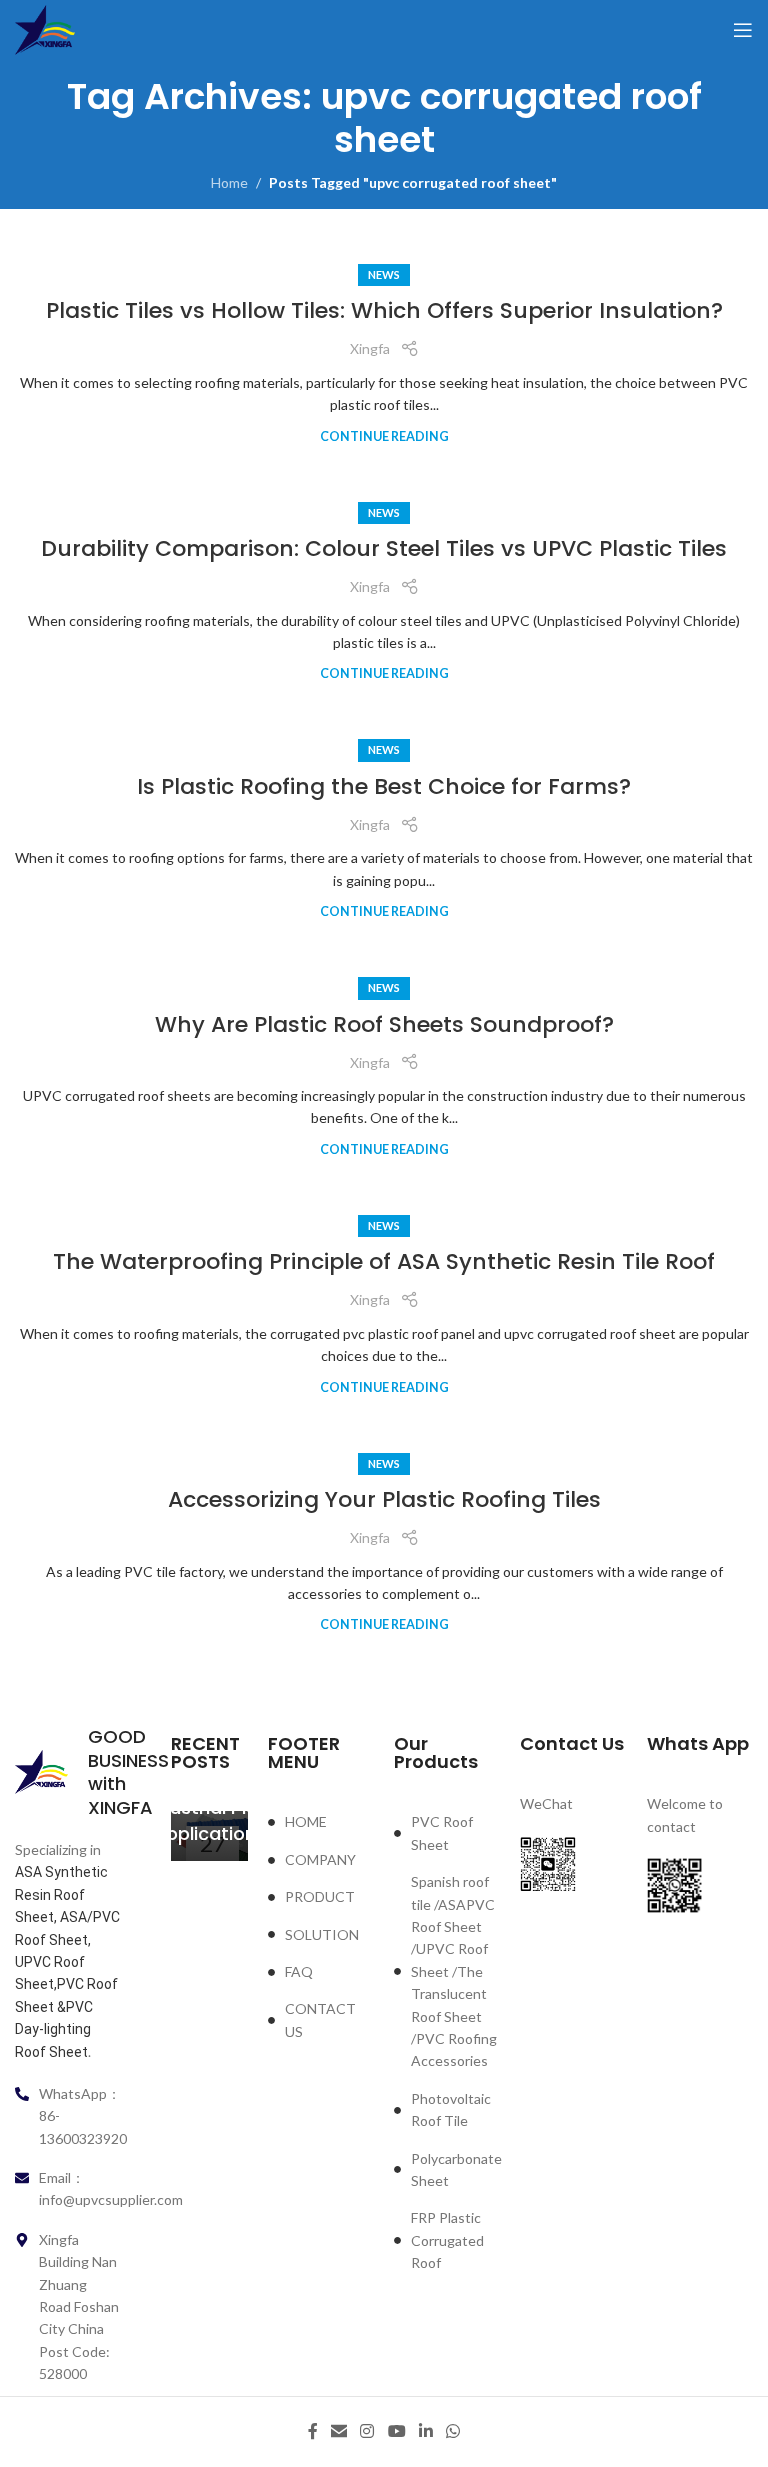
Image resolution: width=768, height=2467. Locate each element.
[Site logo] (45, 28)
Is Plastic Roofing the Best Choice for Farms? (384, 786)
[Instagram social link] (367, 2432)
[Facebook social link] (312, 2432)
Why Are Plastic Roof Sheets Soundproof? (384, 1024)
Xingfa (370, 348)
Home (229, 182)
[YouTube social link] (396, 2432)
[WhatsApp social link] (453, 2432)
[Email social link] (338, 2432)
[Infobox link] (68, 1772)
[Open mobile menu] (743, 30)
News (384, 274)
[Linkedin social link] (425, 2432)
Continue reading (384, 436)
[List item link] (321, 1822)
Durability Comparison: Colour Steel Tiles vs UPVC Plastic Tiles (384, 548)
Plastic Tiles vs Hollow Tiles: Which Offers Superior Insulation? (384, 310)
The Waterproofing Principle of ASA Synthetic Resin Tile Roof (384, 1261)
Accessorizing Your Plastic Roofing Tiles (384, 1499)
